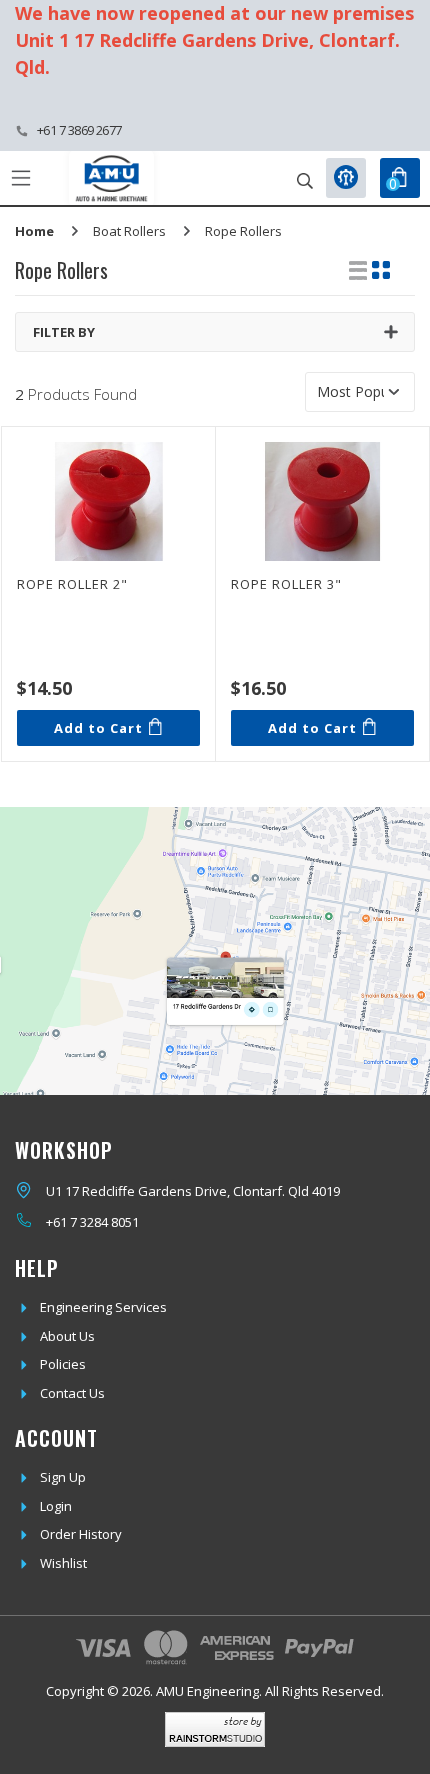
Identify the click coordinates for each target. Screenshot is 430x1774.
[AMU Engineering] (111, 178)
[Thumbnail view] (381, 270)
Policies (63, 1364)
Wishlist (63, 1563)
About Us (67, 1336)
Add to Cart (98, 728)
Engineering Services (103, 1307)
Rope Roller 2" (72, 584)
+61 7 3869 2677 (79, 130)
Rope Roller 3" (286, 584)
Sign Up (63, 1477)
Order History (81, 1534)
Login (56, 1506)
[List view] (358, 270)
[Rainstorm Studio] (215, 1729)
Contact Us (72, 1393)
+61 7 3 (66, 1222)
